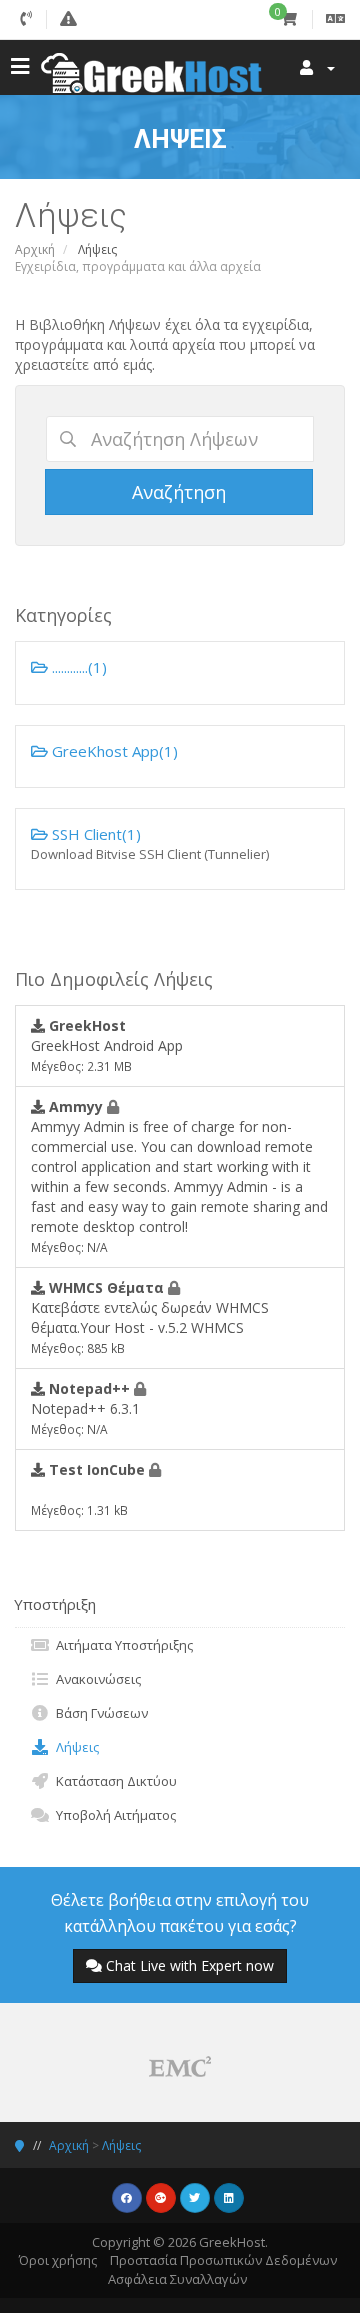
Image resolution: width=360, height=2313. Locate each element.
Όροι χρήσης (58, 2260)
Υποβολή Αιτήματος (113, 1815)
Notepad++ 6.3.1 (85, 1408)
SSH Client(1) (150, 843)
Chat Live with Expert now (190, 1965)
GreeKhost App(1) (113, 751)
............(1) (77, 667)
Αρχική (35, 249)
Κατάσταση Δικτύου (113, 1781)
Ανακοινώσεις (95, 1679)
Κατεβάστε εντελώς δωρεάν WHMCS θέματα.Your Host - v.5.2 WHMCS (150, 1317)
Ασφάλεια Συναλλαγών (177, 2279)
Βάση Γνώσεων (99, 1713)
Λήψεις (74, 1747)
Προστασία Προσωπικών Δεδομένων (223, 2260)
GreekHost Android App (107, 1045)
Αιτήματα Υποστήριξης (121, 1645)
